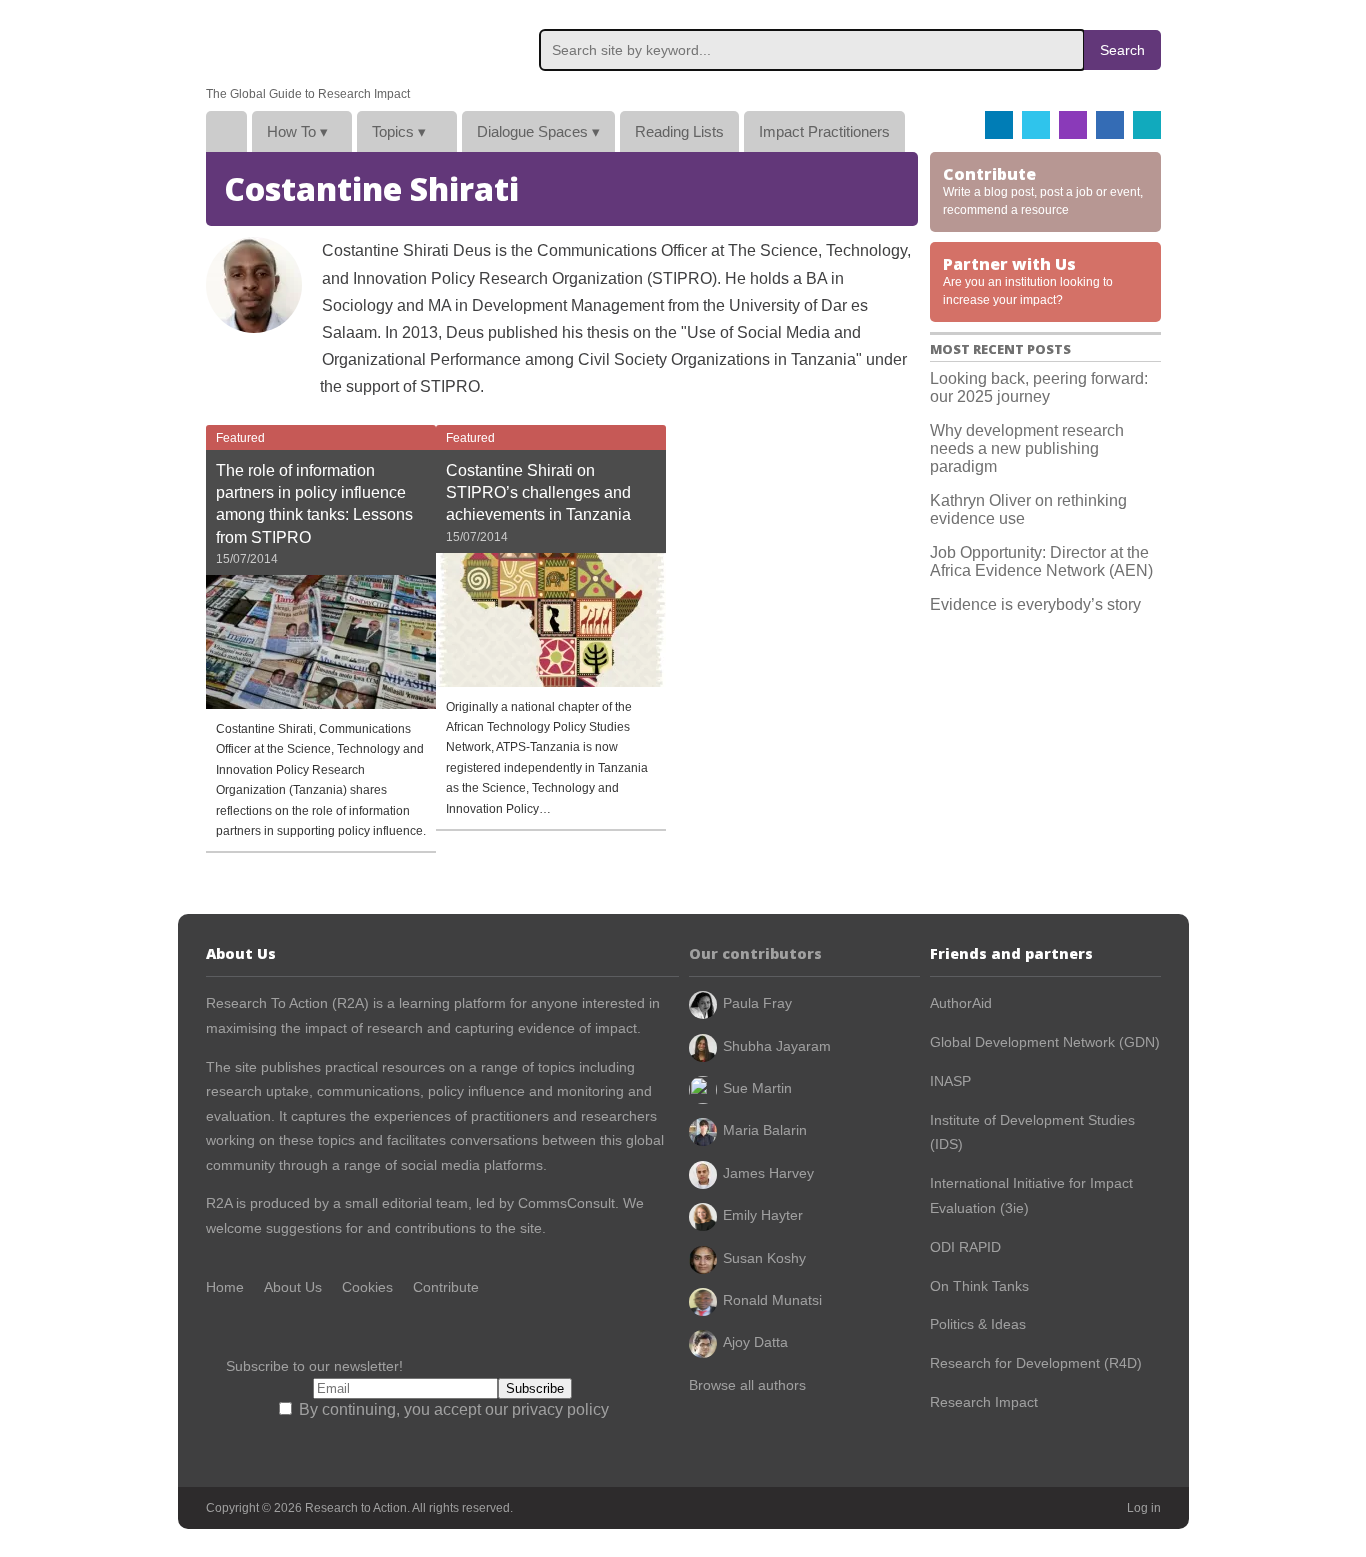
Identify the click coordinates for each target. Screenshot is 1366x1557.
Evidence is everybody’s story (1035, 604)
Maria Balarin (765, 1130)
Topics (399, 131)
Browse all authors (747, 1385)
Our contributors (755, 953)
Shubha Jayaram (777, 1046)
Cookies (367, 1287)
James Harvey (768, 1173)
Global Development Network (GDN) (1045, 1042)
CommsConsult (564, 1203)
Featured (240, 438)
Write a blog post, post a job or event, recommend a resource (1043, 190)
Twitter (1036, 125)
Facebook (999, 125)
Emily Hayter (763, 1215)
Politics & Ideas (978, 1324)
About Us (293, 1287)
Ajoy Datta (755, 1342)
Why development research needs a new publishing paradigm (1027, 448)
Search (1122, 50)
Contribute (446, 1287)
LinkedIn (1110, 125)
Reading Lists (679, 131)
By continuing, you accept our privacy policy (452, 1409)
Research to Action (301, 43)
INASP (950, 1081)
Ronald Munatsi (772, 1300)
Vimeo (1147, 125)
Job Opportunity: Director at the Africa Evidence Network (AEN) (1041, 561)
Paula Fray (757, 1003)
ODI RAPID (965, 1247)
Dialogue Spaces (538, 131)
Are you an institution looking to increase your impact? (1028, 280)
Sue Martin (757, 1088)
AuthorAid (961, 1003)
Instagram (1073, 125)
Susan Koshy (764, 1258)
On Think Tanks (979, 1286)
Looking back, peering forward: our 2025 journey (1039, 387)
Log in (1144, 1508)
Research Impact (984, 1402)
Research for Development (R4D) (1036, 1363)
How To (297, 131)
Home (226, 131)
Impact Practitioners (824, 131)
